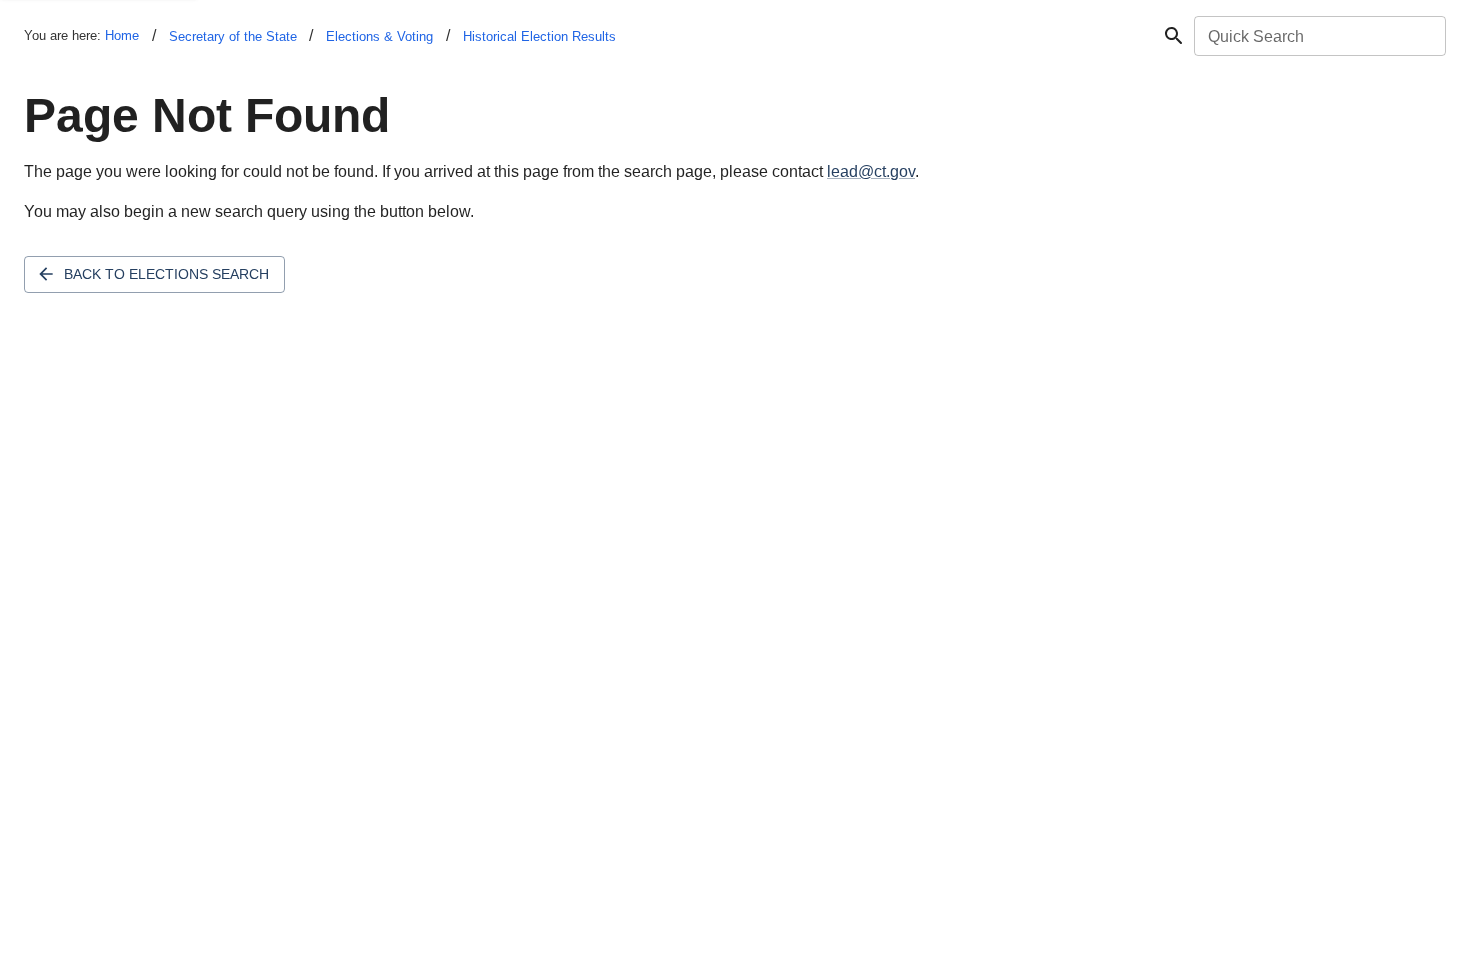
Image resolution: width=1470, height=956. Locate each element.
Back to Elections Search (166, 274)
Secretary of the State (233, 36)
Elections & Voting (379, 36)
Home (122, 35)
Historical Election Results (539, 36)
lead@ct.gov (871, 171)
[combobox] (1318, 36)
